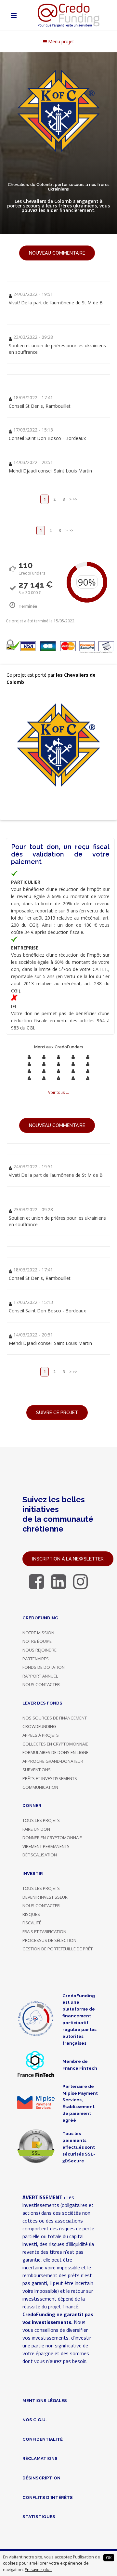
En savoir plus (38, 2570)
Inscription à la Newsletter (68, 1559)
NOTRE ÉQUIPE (37, 1641)
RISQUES (31, 1914)
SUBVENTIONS (37, 1770)
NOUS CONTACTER (41, 1684)
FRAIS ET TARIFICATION (44, 1932)
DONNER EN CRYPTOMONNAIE (52, 1838)
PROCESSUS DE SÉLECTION (49, 1940)
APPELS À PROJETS (41, 1735)
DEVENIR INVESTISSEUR (45, 1897)
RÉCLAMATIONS (40, 2458)
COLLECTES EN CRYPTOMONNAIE (55, 1744)
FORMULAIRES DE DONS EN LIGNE (55, 1752)
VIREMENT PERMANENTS (46, 1846)
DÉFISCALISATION (40, 1855)
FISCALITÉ (32, 1923)
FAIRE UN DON (36, 1829)
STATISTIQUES (39, 2516)
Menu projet (60, 41)
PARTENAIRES (36, 1659)
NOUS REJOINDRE (39, 1650)
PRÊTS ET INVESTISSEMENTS (50, 1778)
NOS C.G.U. (35, 2420)
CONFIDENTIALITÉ (43, 2439)
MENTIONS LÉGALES (45, 2400)
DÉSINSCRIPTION (41, 2478)
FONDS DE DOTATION (44, 1667)
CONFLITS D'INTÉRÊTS (48, 2497)
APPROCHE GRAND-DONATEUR (53, 1761)
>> (75, 499)
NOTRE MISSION (38, 1633)
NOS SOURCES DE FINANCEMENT (55, 1718)
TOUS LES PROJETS (41, 1820)
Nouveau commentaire (57, 253)
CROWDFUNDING (39, 1726)
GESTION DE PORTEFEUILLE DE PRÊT (58, 1949)
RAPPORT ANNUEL (40, 1676)
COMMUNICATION (40, 1787)
